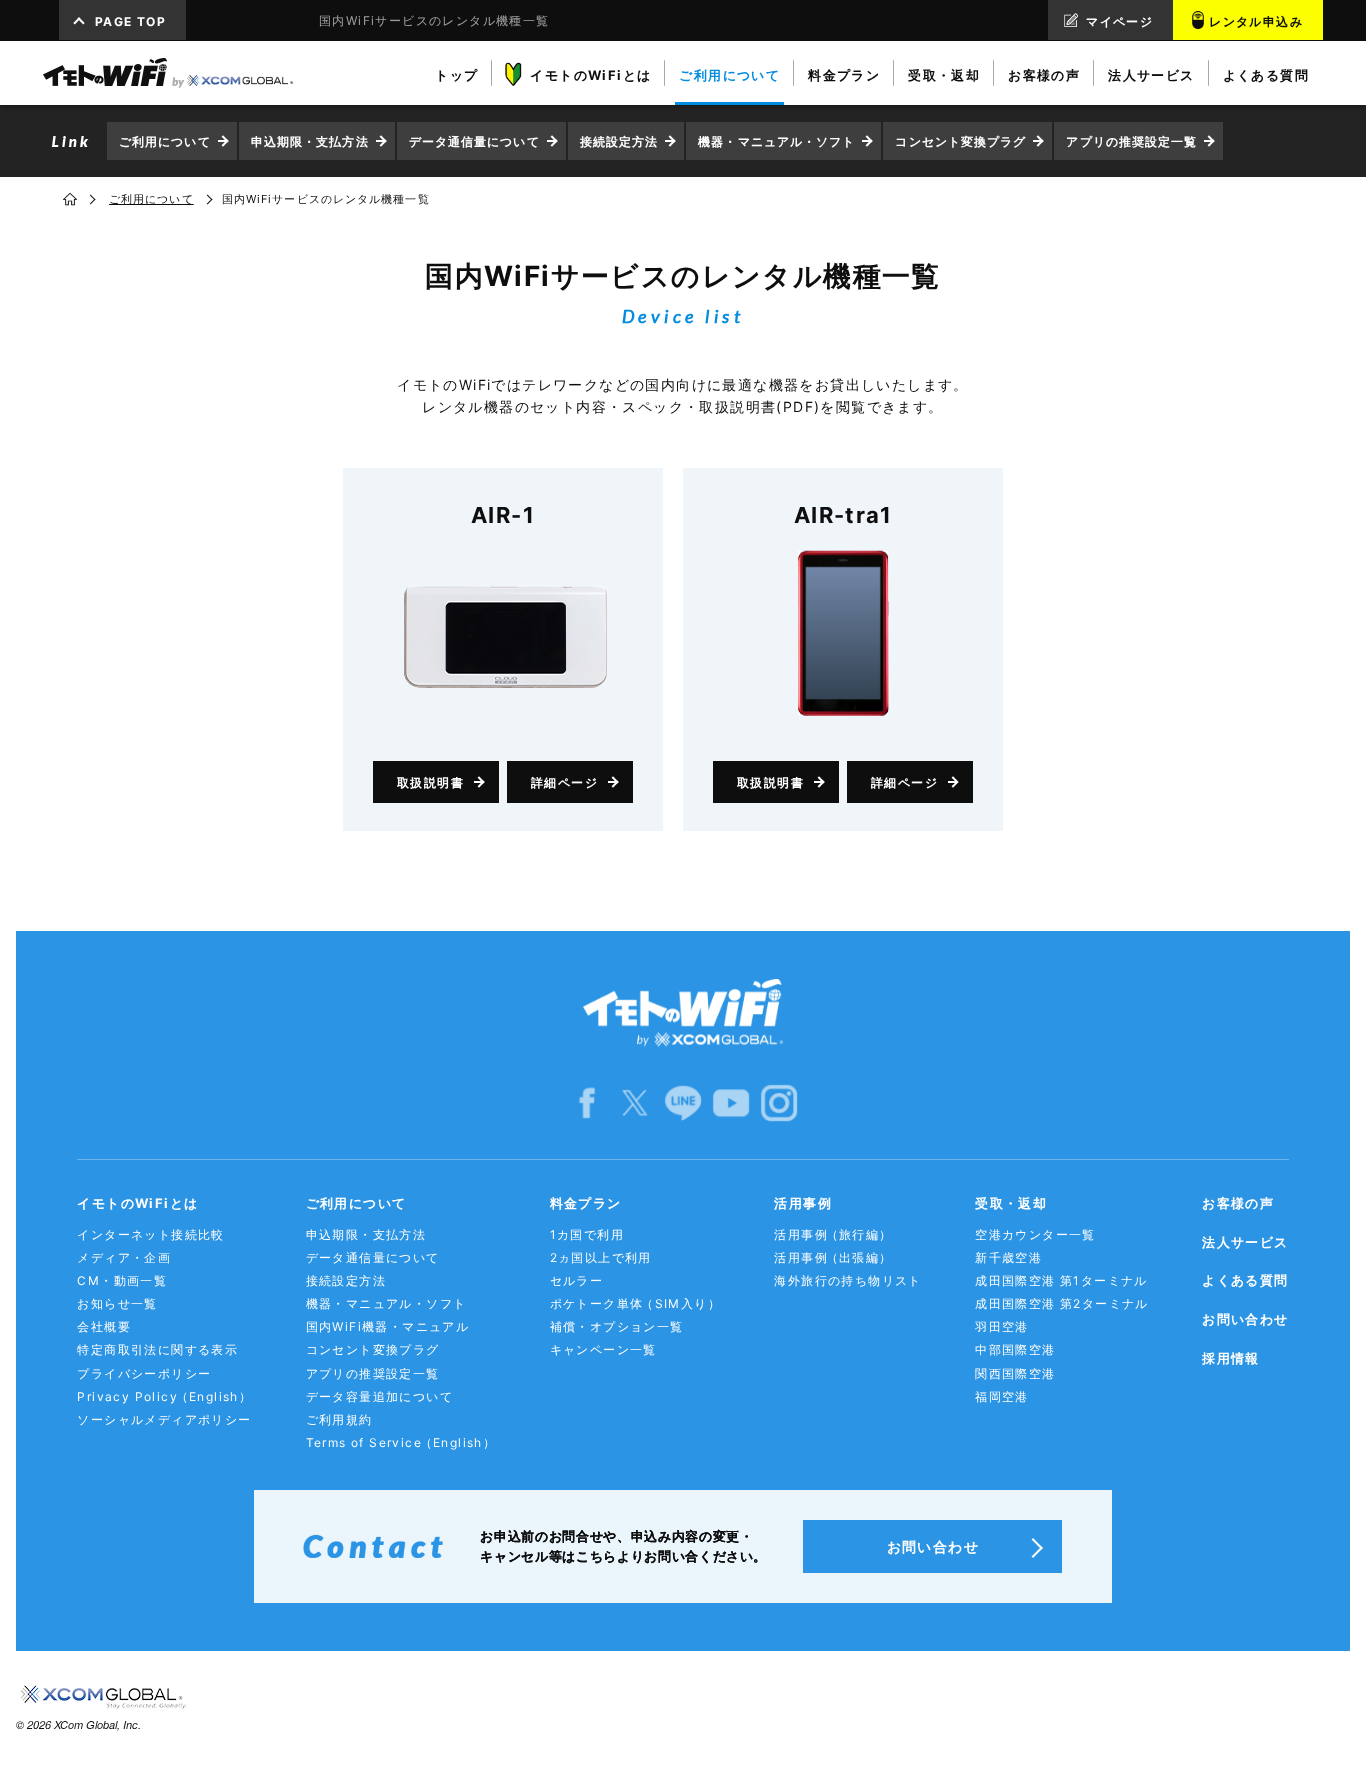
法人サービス (1245, 1242)
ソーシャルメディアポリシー (164, 1419)
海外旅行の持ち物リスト (847, 1280)
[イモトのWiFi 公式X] (635, 1101)
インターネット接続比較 (150, 1234)
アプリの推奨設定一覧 (1131, 141)
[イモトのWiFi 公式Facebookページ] (587, 1101)
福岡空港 (1002, 1396)
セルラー (577, 1280)
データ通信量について (474, 141)
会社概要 (104, 1326)
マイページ (1119, 21)
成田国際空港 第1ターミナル (1061, 1280)
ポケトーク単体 (635, 1303)
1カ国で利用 (587, 1234)
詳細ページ (564, 782)
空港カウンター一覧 (1035, 1234)
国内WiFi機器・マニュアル (388, 1326)
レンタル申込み (1256, 21)
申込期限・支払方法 (310, 141)
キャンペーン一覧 (603, 1349)
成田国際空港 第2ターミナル (1062, 1303)
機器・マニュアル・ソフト (776, 141)
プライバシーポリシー (144, 1373)
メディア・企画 (124, 1257)
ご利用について (165, 141)
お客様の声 (1238, 1203)
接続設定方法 (619, 141)
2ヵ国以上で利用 (601, 1257)
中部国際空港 (1015, 1349)
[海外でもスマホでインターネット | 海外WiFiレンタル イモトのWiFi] (168, 73)
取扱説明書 (430, 782)
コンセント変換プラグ (960, 141)
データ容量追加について (379, 1396)
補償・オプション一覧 (617, 1326)
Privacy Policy (164, 1396)
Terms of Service (401, 1442)
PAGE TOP (130, 21)
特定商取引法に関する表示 (157, 1349)
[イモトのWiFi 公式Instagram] (779, 1101)
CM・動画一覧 (122, 1280)
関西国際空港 (1015, 1373)
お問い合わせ (1245, 1319)
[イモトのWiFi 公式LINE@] (683, 1101)
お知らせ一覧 (117, 1303)
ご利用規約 (339, 1419)
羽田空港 (1002, 1326)
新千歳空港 (1008, 1257)
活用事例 (803, 1203)
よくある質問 (1245, 1280)
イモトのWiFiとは (137, 1203)
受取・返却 (1011, 1203)
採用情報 (1231, 1358)
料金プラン (586, 1203)
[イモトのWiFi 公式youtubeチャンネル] (731, 1101)
